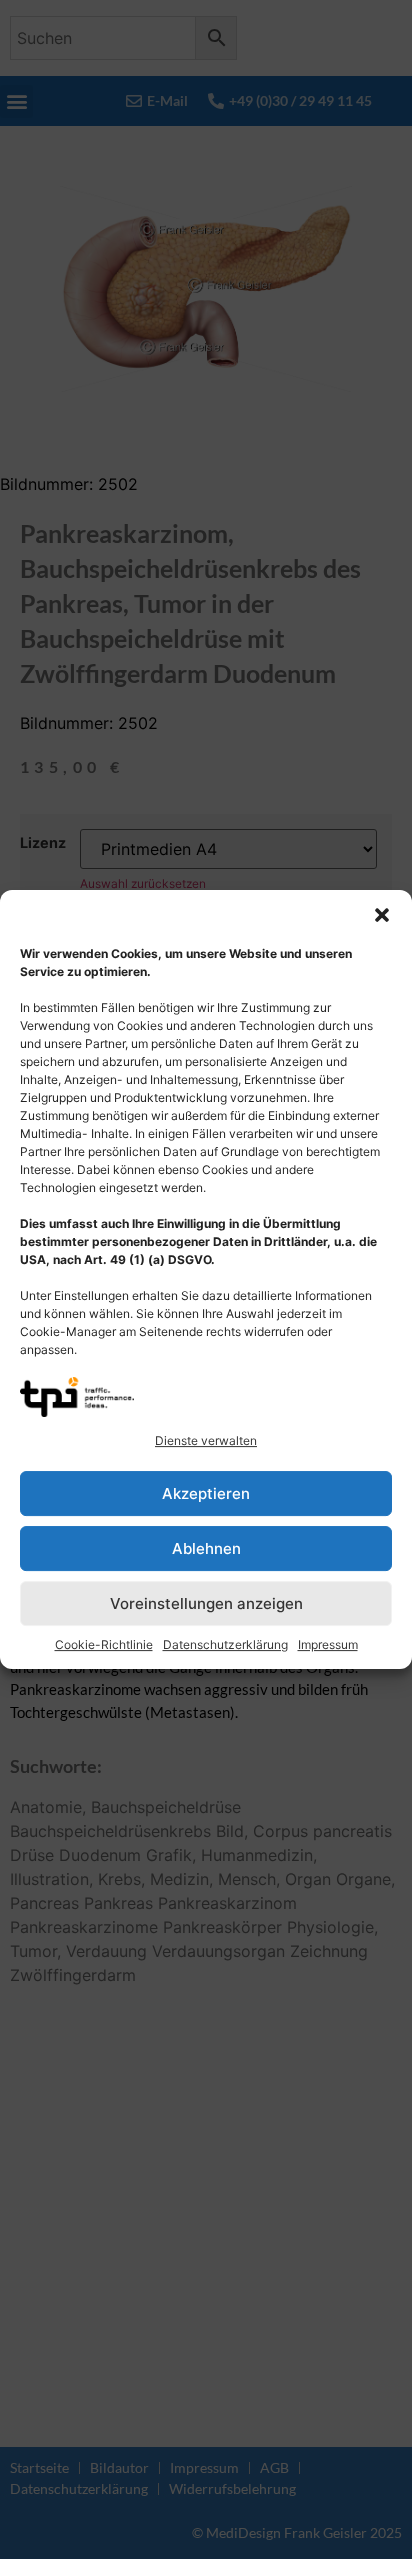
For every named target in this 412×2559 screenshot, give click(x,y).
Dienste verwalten (206, 1440)
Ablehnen (206, 1548)
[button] (382, 915)
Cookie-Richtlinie (104, 1644)
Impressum (328, 1644)
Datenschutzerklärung (225, 1644)
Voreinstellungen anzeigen (206, 1603)
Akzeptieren (206, 1493)
